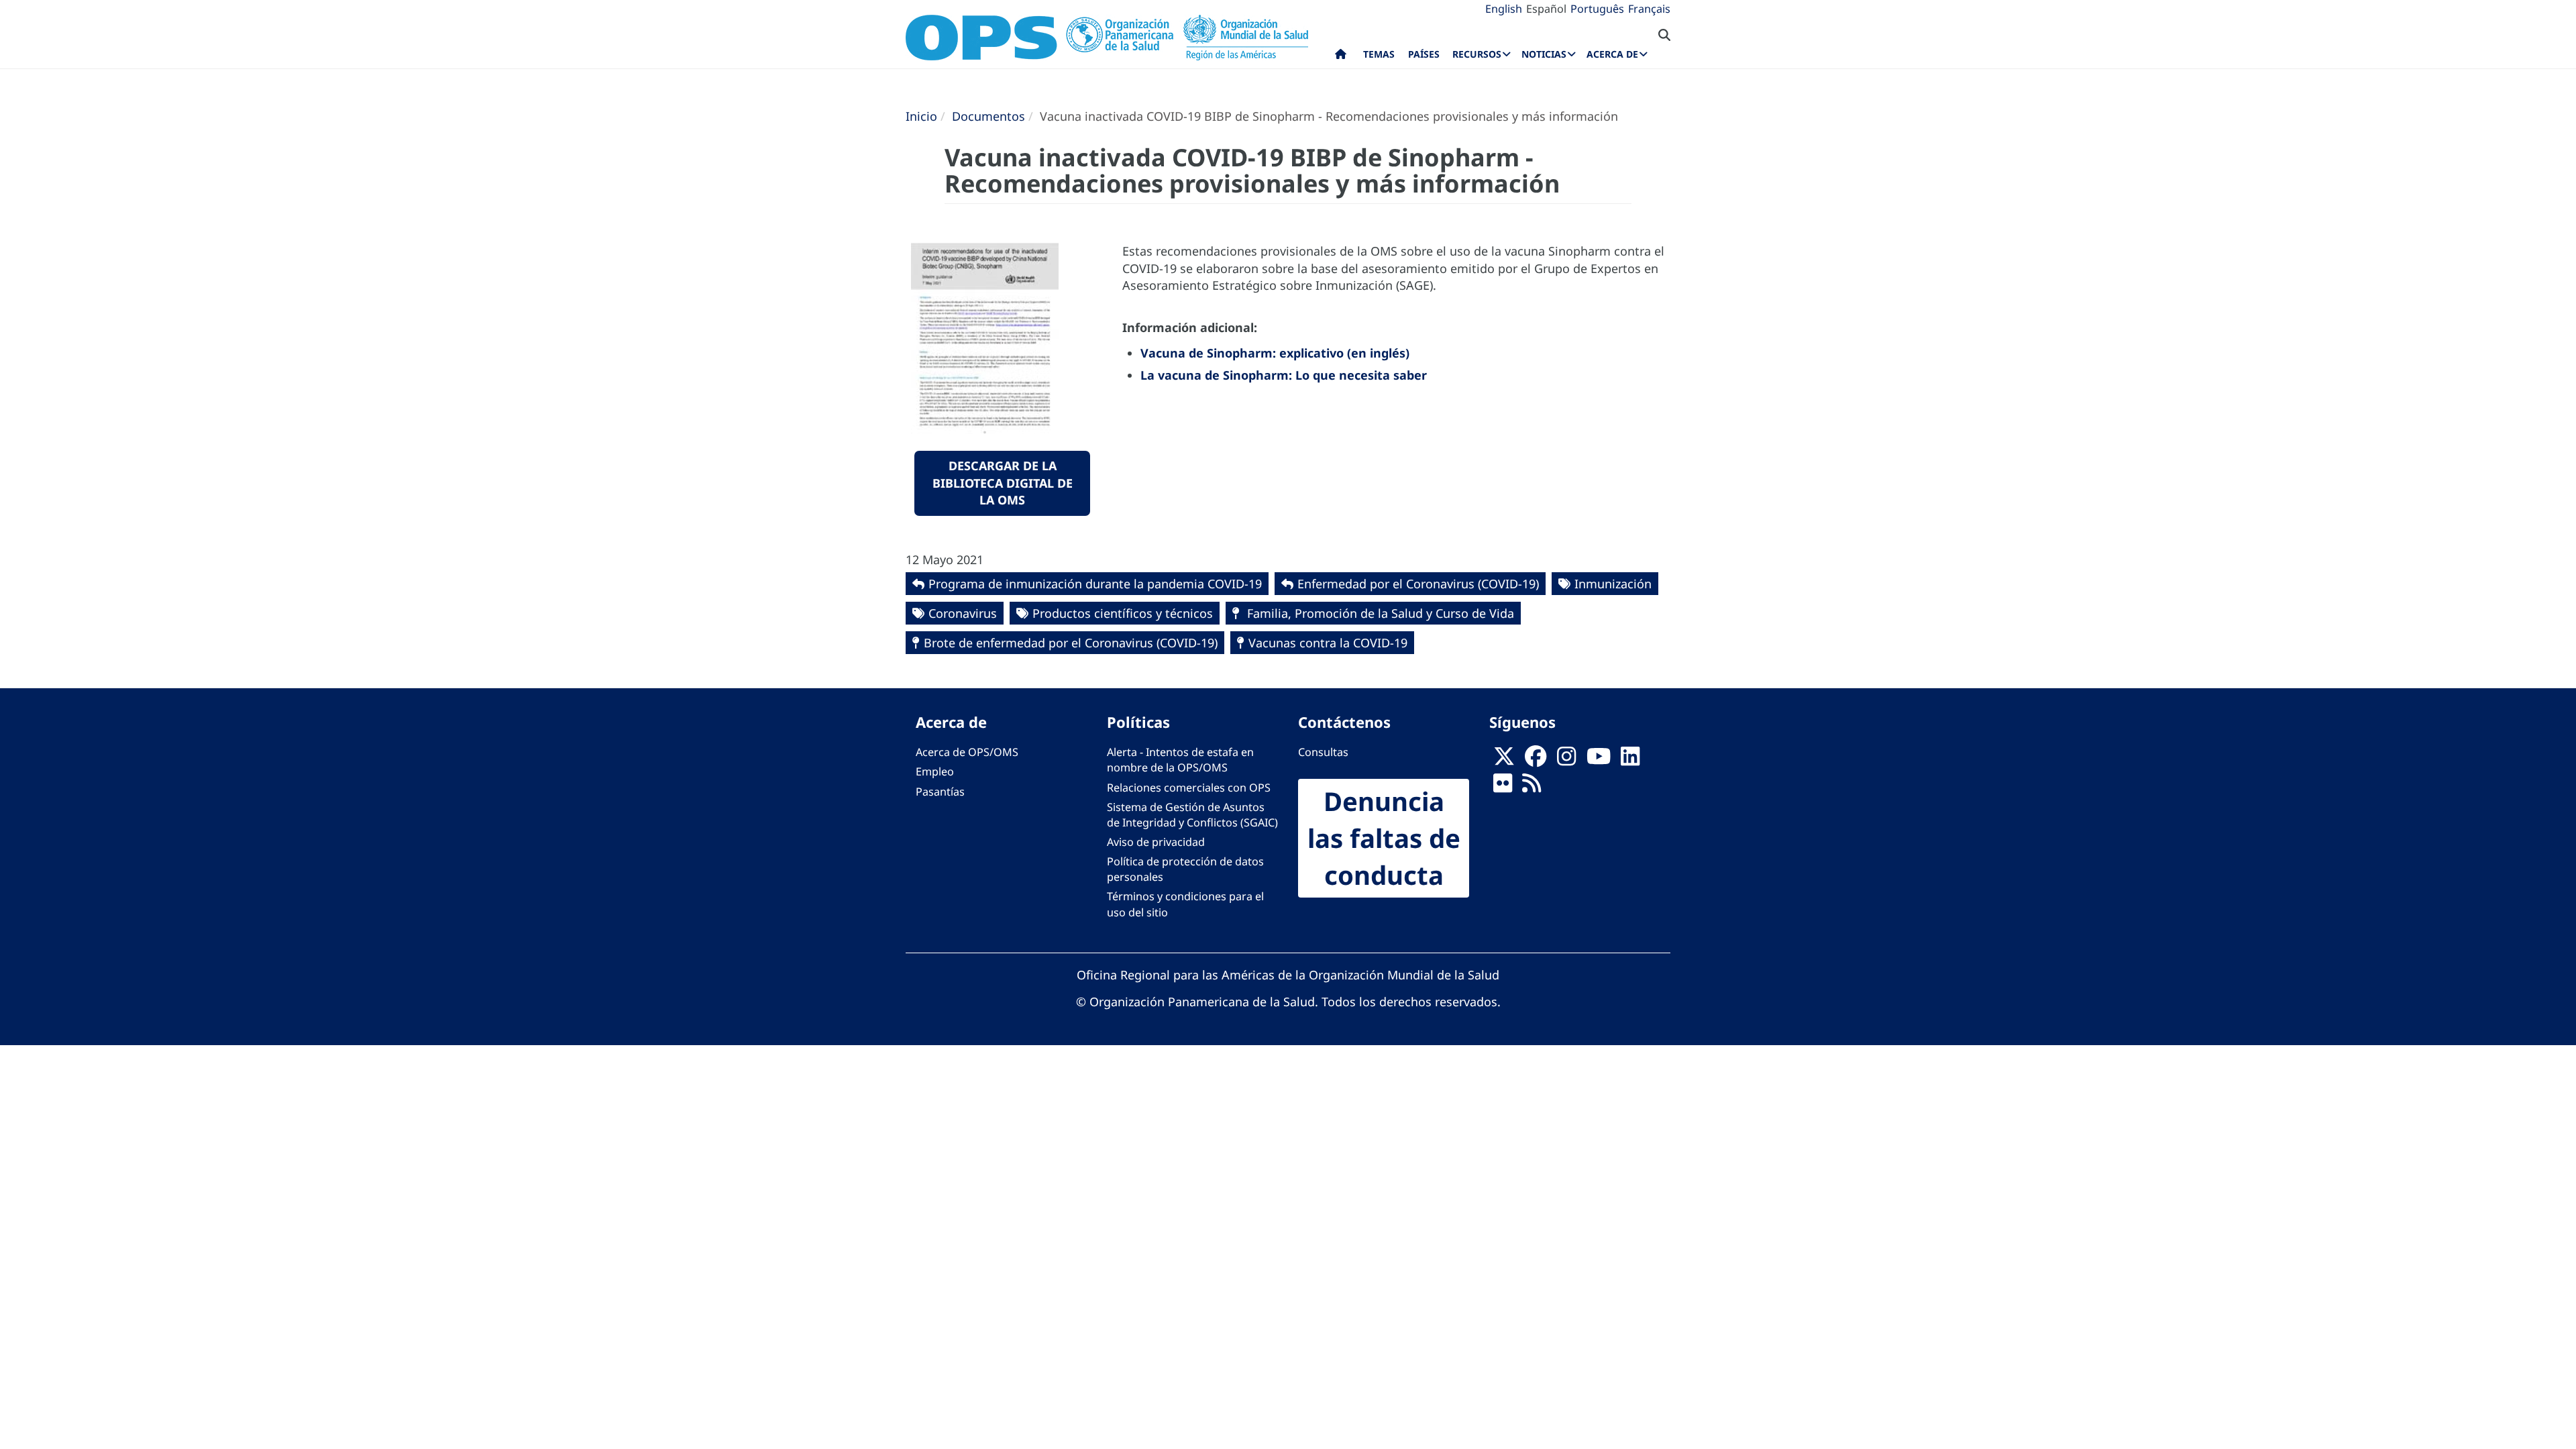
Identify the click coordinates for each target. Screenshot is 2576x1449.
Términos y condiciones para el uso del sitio (1185, 904)
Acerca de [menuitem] (1612, 54)
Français (1649, 9)
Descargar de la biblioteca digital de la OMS (1003, 483)
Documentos (988, 116)
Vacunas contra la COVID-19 (1328, 643)
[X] (1504, 760)
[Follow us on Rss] (1532, 788)
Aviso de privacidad (1156, 842)
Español (1546, 9)
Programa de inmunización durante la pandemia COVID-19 (1095, 584)
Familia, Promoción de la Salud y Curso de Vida (1379, 613)
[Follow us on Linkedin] (1630, 760)
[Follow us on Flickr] (1503, 788)
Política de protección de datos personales (1185, 869)
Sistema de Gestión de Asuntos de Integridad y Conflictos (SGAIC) (1192, 815)
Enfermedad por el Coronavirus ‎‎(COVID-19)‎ (1418, 584)
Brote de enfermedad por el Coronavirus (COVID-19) (1071, 643)
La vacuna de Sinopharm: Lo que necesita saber (1284, 375)
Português (1597, 9)
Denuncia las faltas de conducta (1384, 838)
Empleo (935, 771)
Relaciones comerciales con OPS (1189, 788)
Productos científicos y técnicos (1123, 613)
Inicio (921, 116)
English (1504, 9)
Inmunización (1613, 584)
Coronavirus (963, 613)
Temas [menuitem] (1379, 54)
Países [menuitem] (1424, 54)
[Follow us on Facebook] (1536, 760)
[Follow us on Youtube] (1599, 760)
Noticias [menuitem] (1544, 54)
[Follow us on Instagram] (1566, 760)
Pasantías (940, 792)
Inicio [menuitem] (1341, 57)
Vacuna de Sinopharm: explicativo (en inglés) (1275, 353)
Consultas (1323, 752)
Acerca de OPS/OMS (967, 752)
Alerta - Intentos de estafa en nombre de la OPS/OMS (1180, 760)
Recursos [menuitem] (1477, 54)
